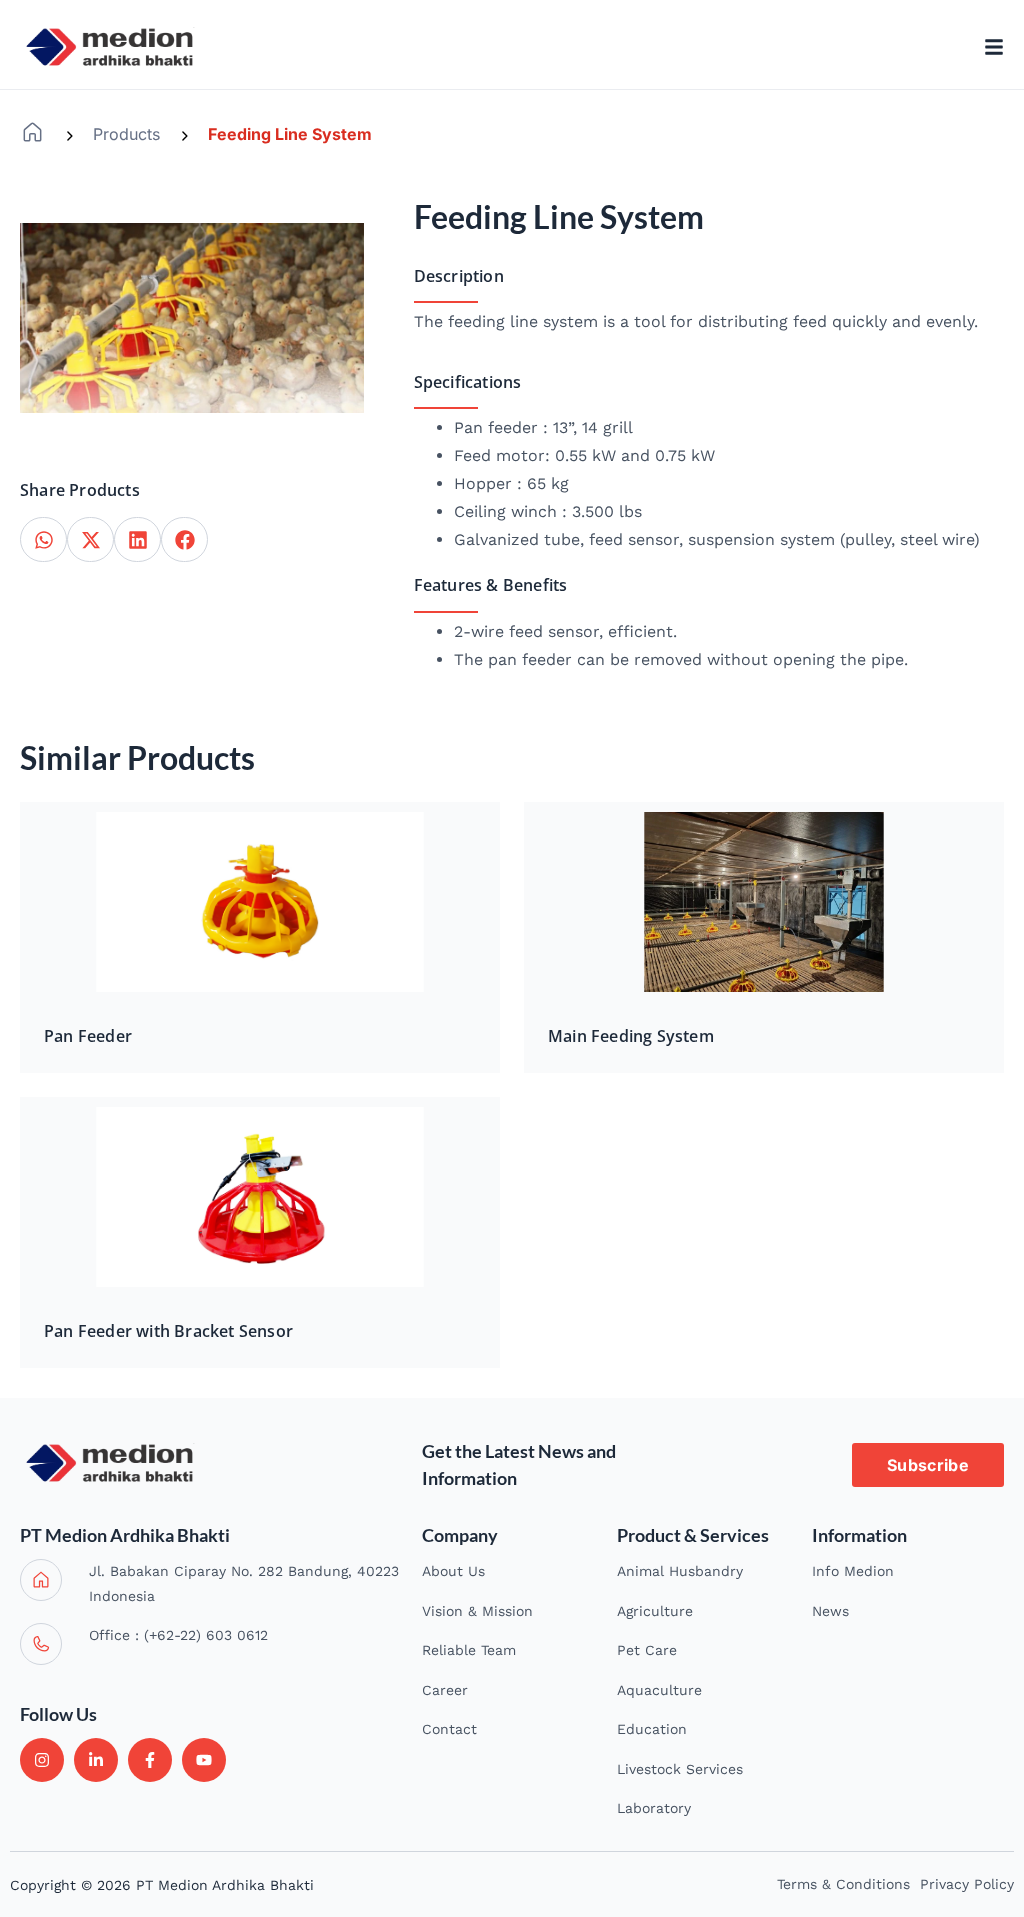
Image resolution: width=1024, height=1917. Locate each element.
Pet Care (647, 1650)
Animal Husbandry (680, 1571)
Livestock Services (680, 1769)
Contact (449, 1729)
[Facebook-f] (150, 1760)
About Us (453, 1571)
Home (32, 132)
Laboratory (654, 1808)
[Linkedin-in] (96, 1760)
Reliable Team (469, 1650)
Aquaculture (659, 1690)
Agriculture (655, 1611)
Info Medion (853, 1571)
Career (445, 1690)
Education (652, 1729)
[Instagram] (42, 1760)
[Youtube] (204, 1760)
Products (126, 134)
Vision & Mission (477, 1611)
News (830, 1611)
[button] (43, 539)
